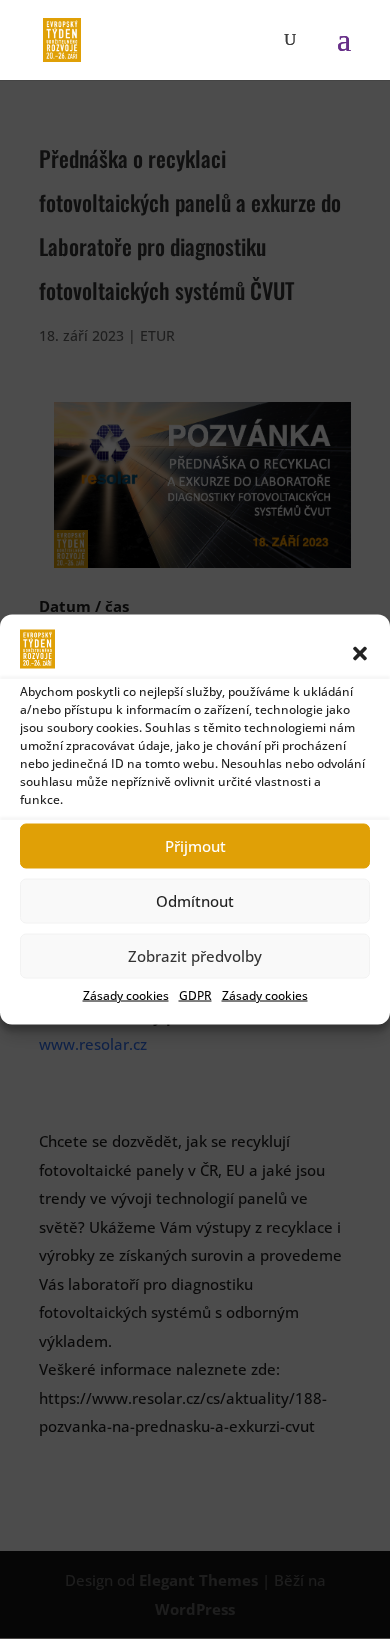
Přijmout (195, 846)
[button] (360, 653)
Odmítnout (195, 901)
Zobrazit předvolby (195, 956)
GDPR (195, 994)
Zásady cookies (126, 994)
